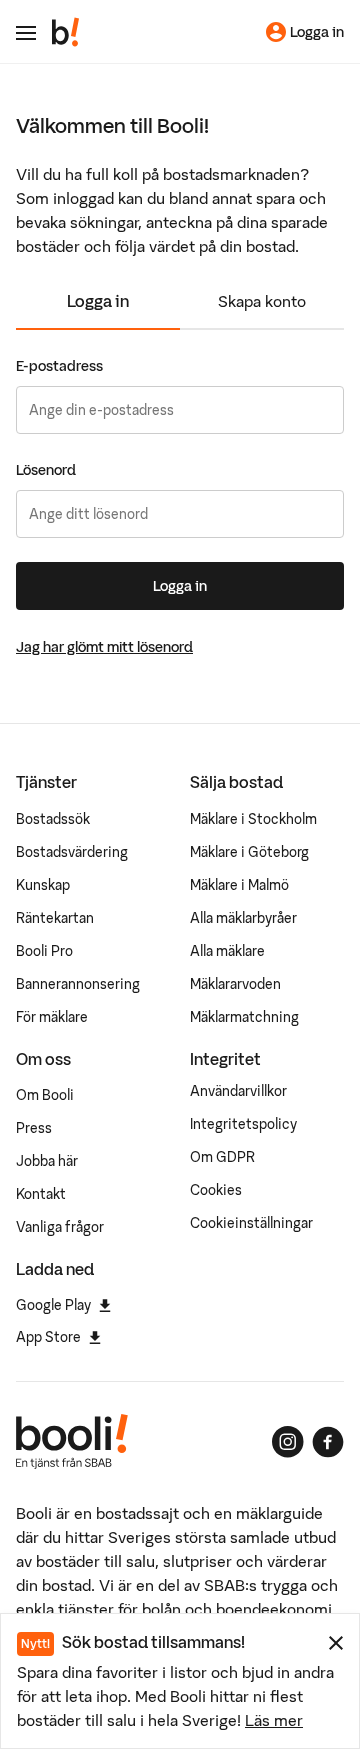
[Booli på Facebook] (328, 1442)
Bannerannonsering (78, 984)
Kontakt (41, 1194)
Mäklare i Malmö (239, 885)
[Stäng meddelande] (336, 1643)
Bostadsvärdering (72, 852)
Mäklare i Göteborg (249, 852)
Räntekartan (55, 918)
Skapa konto (262, 301)
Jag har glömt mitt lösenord (104, 647)
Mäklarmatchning (244, 1017)
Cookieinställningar (251, 1223)
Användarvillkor (238, 1091)
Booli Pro (44, 951)
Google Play (53, 1305)
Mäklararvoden (235, 984)
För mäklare (52, 1017)
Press (34, 1128)
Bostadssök (53, 819)
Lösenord (46, 470)
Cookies (216, 1190)
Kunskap (43, 885)
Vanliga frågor (60, 1227)
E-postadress (59, 366)
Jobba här (47, 1161)
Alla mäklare (227, 951)
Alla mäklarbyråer (243, 918)
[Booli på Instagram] (288, 1442)
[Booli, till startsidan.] (66, 32)
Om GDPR (222, 1157)
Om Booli (45, 1095)
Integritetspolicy (243, 1124)
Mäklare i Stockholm (253, 819)
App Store (48, 1337)
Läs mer (274, 1720)
